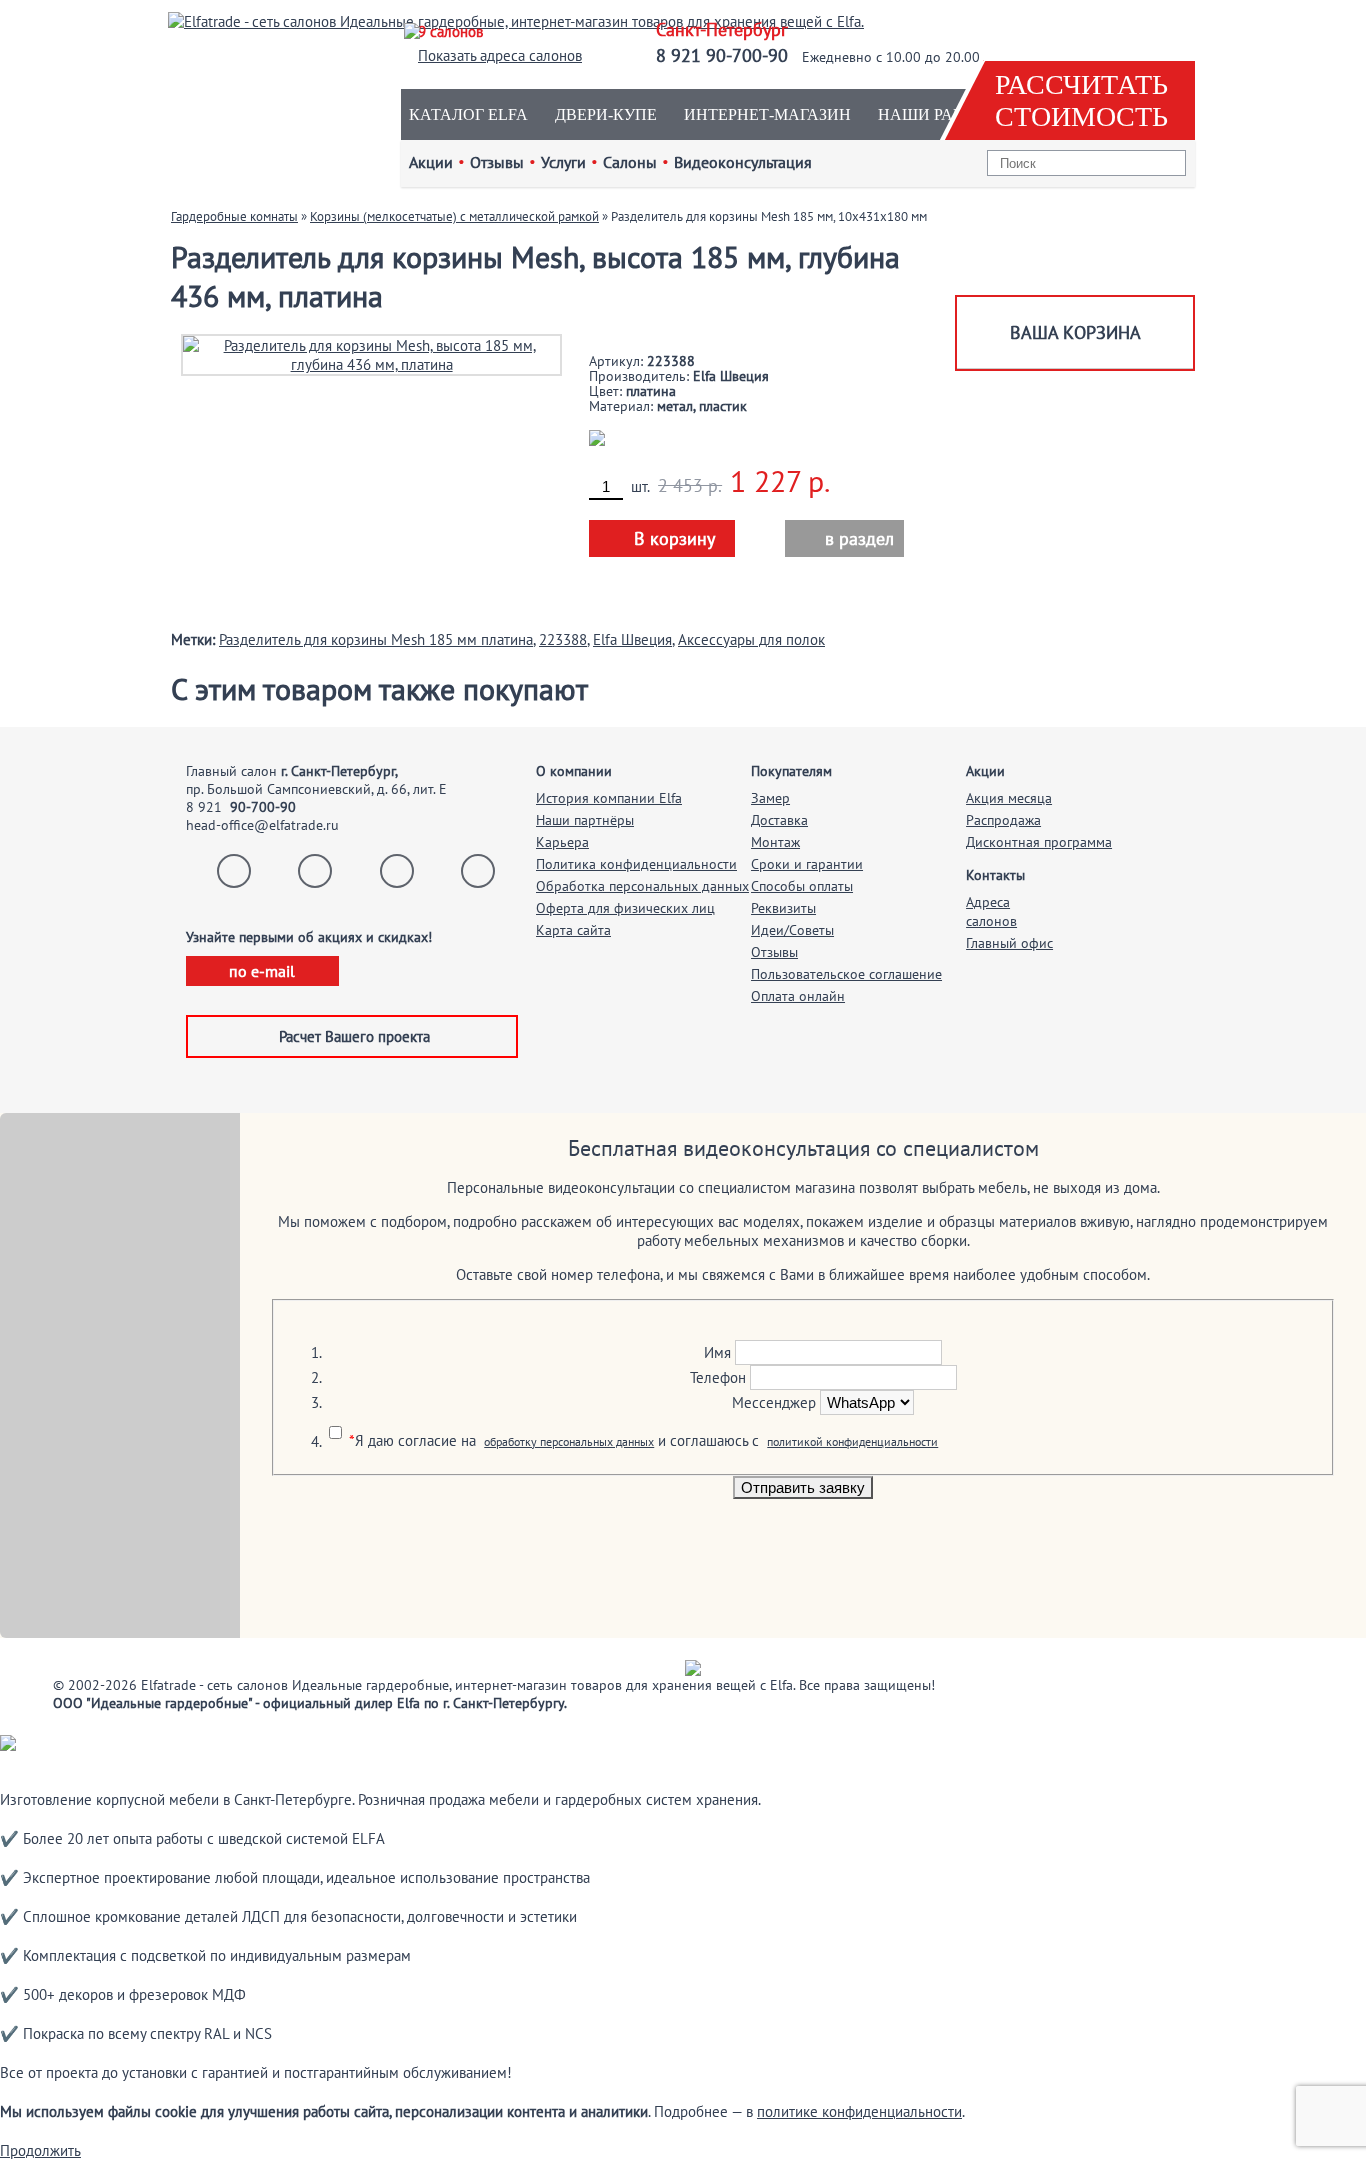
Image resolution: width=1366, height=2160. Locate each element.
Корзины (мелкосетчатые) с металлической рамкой (454, 216)
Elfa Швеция (632, 639)
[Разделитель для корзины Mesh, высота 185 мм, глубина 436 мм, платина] (371, 353)
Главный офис (1009, 943)
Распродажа (1003, 820)
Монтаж (775, 842)
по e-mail (262, 971)
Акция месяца (1009, 798)
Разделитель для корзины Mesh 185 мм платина (376, 639)
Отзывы (774, 952)
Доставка (779, 820)
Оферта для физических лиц (625, 908)
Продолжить (40, 2150)
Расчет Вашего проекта (354, 1036)
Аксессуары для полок (751, 639)
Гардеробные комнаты (234, 216)
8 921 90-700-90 (722, 55)
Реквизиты (783, 908)
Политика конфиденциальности (636, 864)
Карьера (562, 842)
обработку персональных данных (569, 1441)
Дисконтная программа (1039, 842)
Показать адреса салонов (500, 55)
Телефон (718, 1377)
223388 (563, 639)
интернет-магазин (767, 114)
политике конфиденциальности (859, 2111)
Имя (717, 1352)
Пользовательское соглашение (846, 974)
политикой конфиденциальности (852, 1441)
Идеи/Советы (792, 930)
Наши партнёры (585, 820)
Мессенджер (774, 1402)
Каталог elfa (468, 114)
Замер (770, 798)
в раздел (848, 538)
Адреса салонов (991, 911)
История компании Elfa (609, 798)
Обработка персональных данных (642, 886)
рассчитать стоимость (1081, 100)
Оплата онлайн (798, 996)
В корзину (674, 538)
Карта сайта (573, 930)
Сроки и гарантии (807, 864)
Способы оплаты (802, 886)
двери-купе (606, 114)
